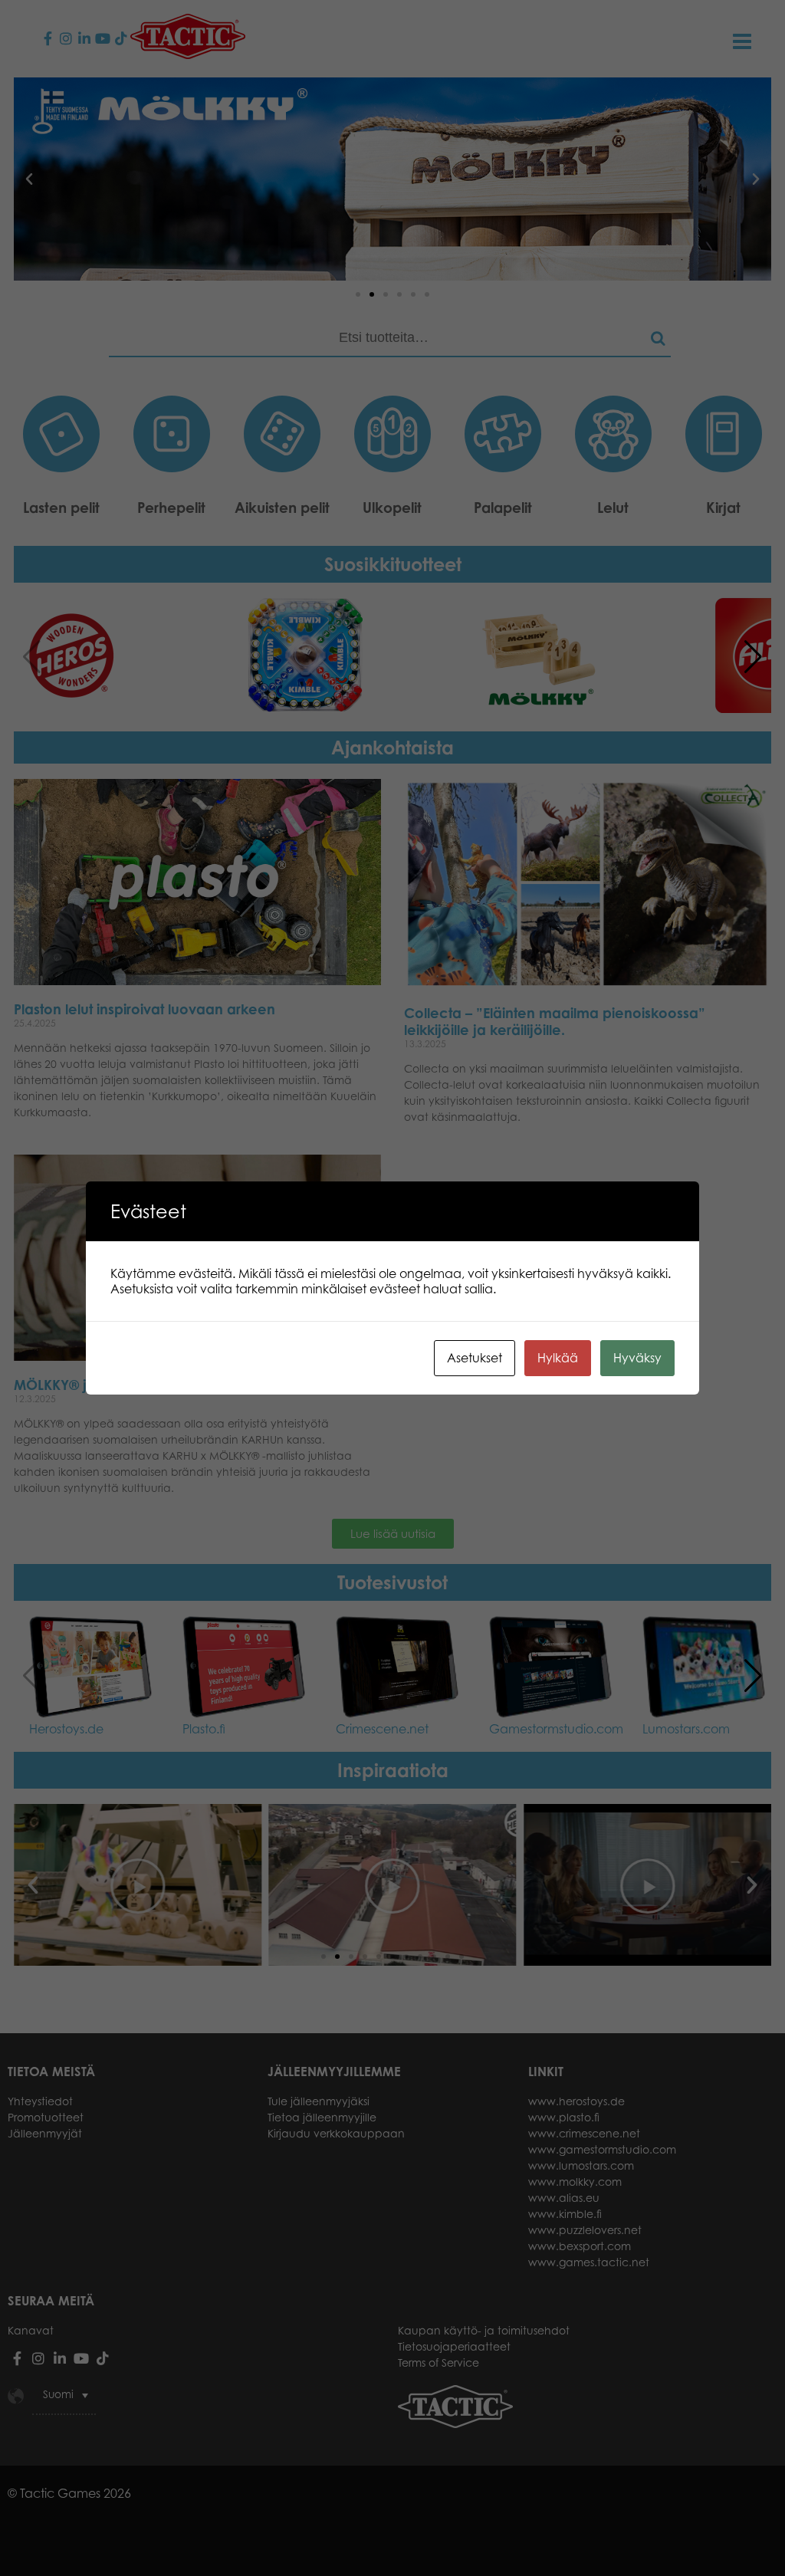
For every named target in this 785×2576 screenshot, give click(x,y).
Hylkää (558, 1358)
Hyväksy (637, 1358)
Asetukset (475, 1358)
